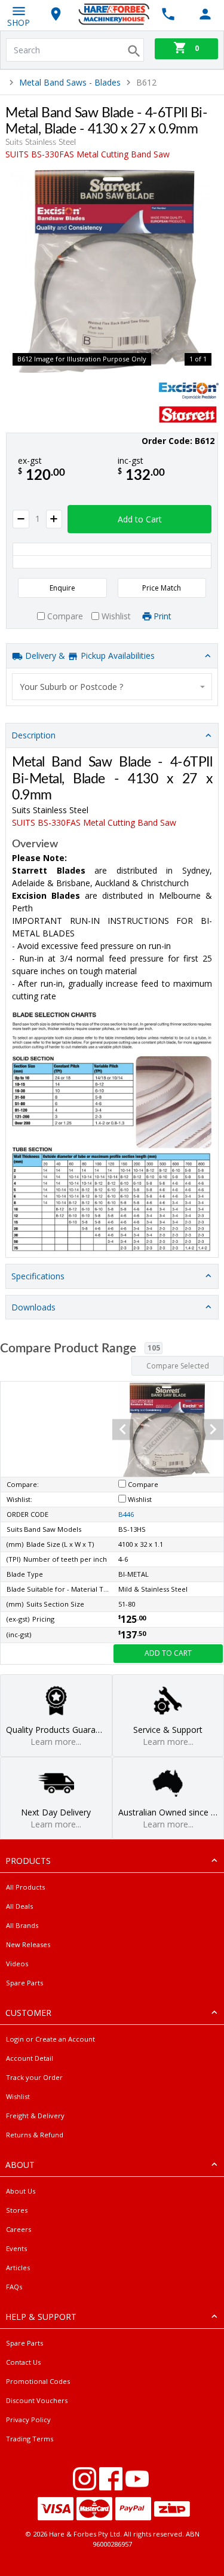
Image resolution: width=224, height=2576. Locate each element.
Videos (17, 1964)
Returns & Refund (35, 2135)
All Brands (22, 1925)
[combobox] (112, 687)
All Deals (19, 1906)
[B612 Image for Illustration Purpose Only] (112, 271)
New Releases (28, 1944)
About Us (21, 2191)
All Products (25, 1887)
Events (16, 2248)
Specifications (38, 1276)
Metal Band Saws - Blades (70, 82)
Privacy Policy (28, 2420)
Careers (19, 2229)
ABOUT (20, 2165)
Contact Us (23, 2362)
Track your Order (34, 2077)
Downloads (33, 1307)
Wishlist (18, 2096)
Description (33, 735)
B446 (126, 1514)
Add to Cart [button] (140, 519)
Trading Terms (30, 2439)
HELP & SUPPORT (41, 2317)
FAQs (14, 2287)
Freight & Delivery (35, 2116)
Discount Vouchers (37, 2400)
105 (154, 1348)
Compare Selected (178, 1366)
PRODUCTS (28, 1861)
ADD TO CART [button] (168, 1653)
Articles (18, 2268)
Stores (17, 2210)
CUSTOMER (28, 2013)
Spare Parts (24, 1983)
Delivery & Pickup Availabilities (89, 656)
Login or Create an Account (50, 2039)
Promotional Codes (38, 2381)
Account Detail (30, 2058)
